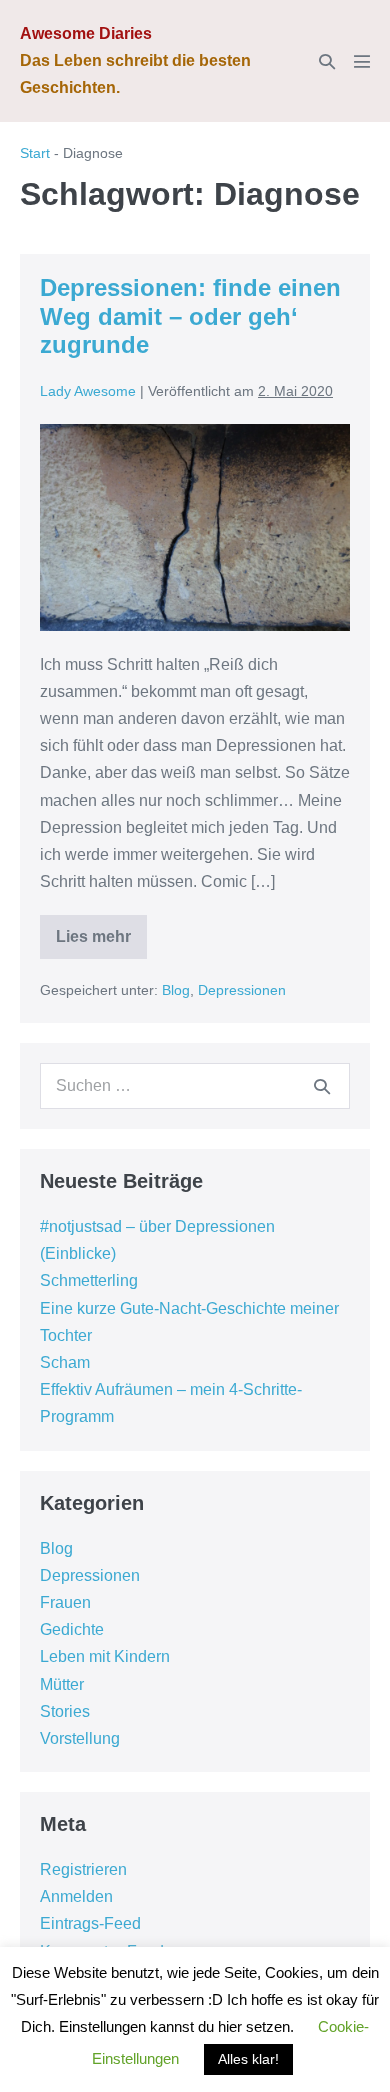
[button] (327, 61)
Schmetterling (89, 1280)
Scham (65, 1362)
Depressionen (242, 990)
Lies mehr (101, 943)
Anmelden (76, 1896)
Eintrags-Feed (90, 1923)
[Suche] (322, 1086)
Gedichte (72, 1629)
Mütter (62, 1684)
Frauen (65, 1602)
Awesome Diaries (86, 33)
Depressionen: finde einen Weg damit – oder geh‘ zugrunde (190, 316)
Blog (176, 990)
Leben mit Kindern (105, 1656)
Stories (65, 1711)
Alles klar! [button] (248, 2059)
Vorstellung (80, 1738)
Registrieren (83, 1869)
